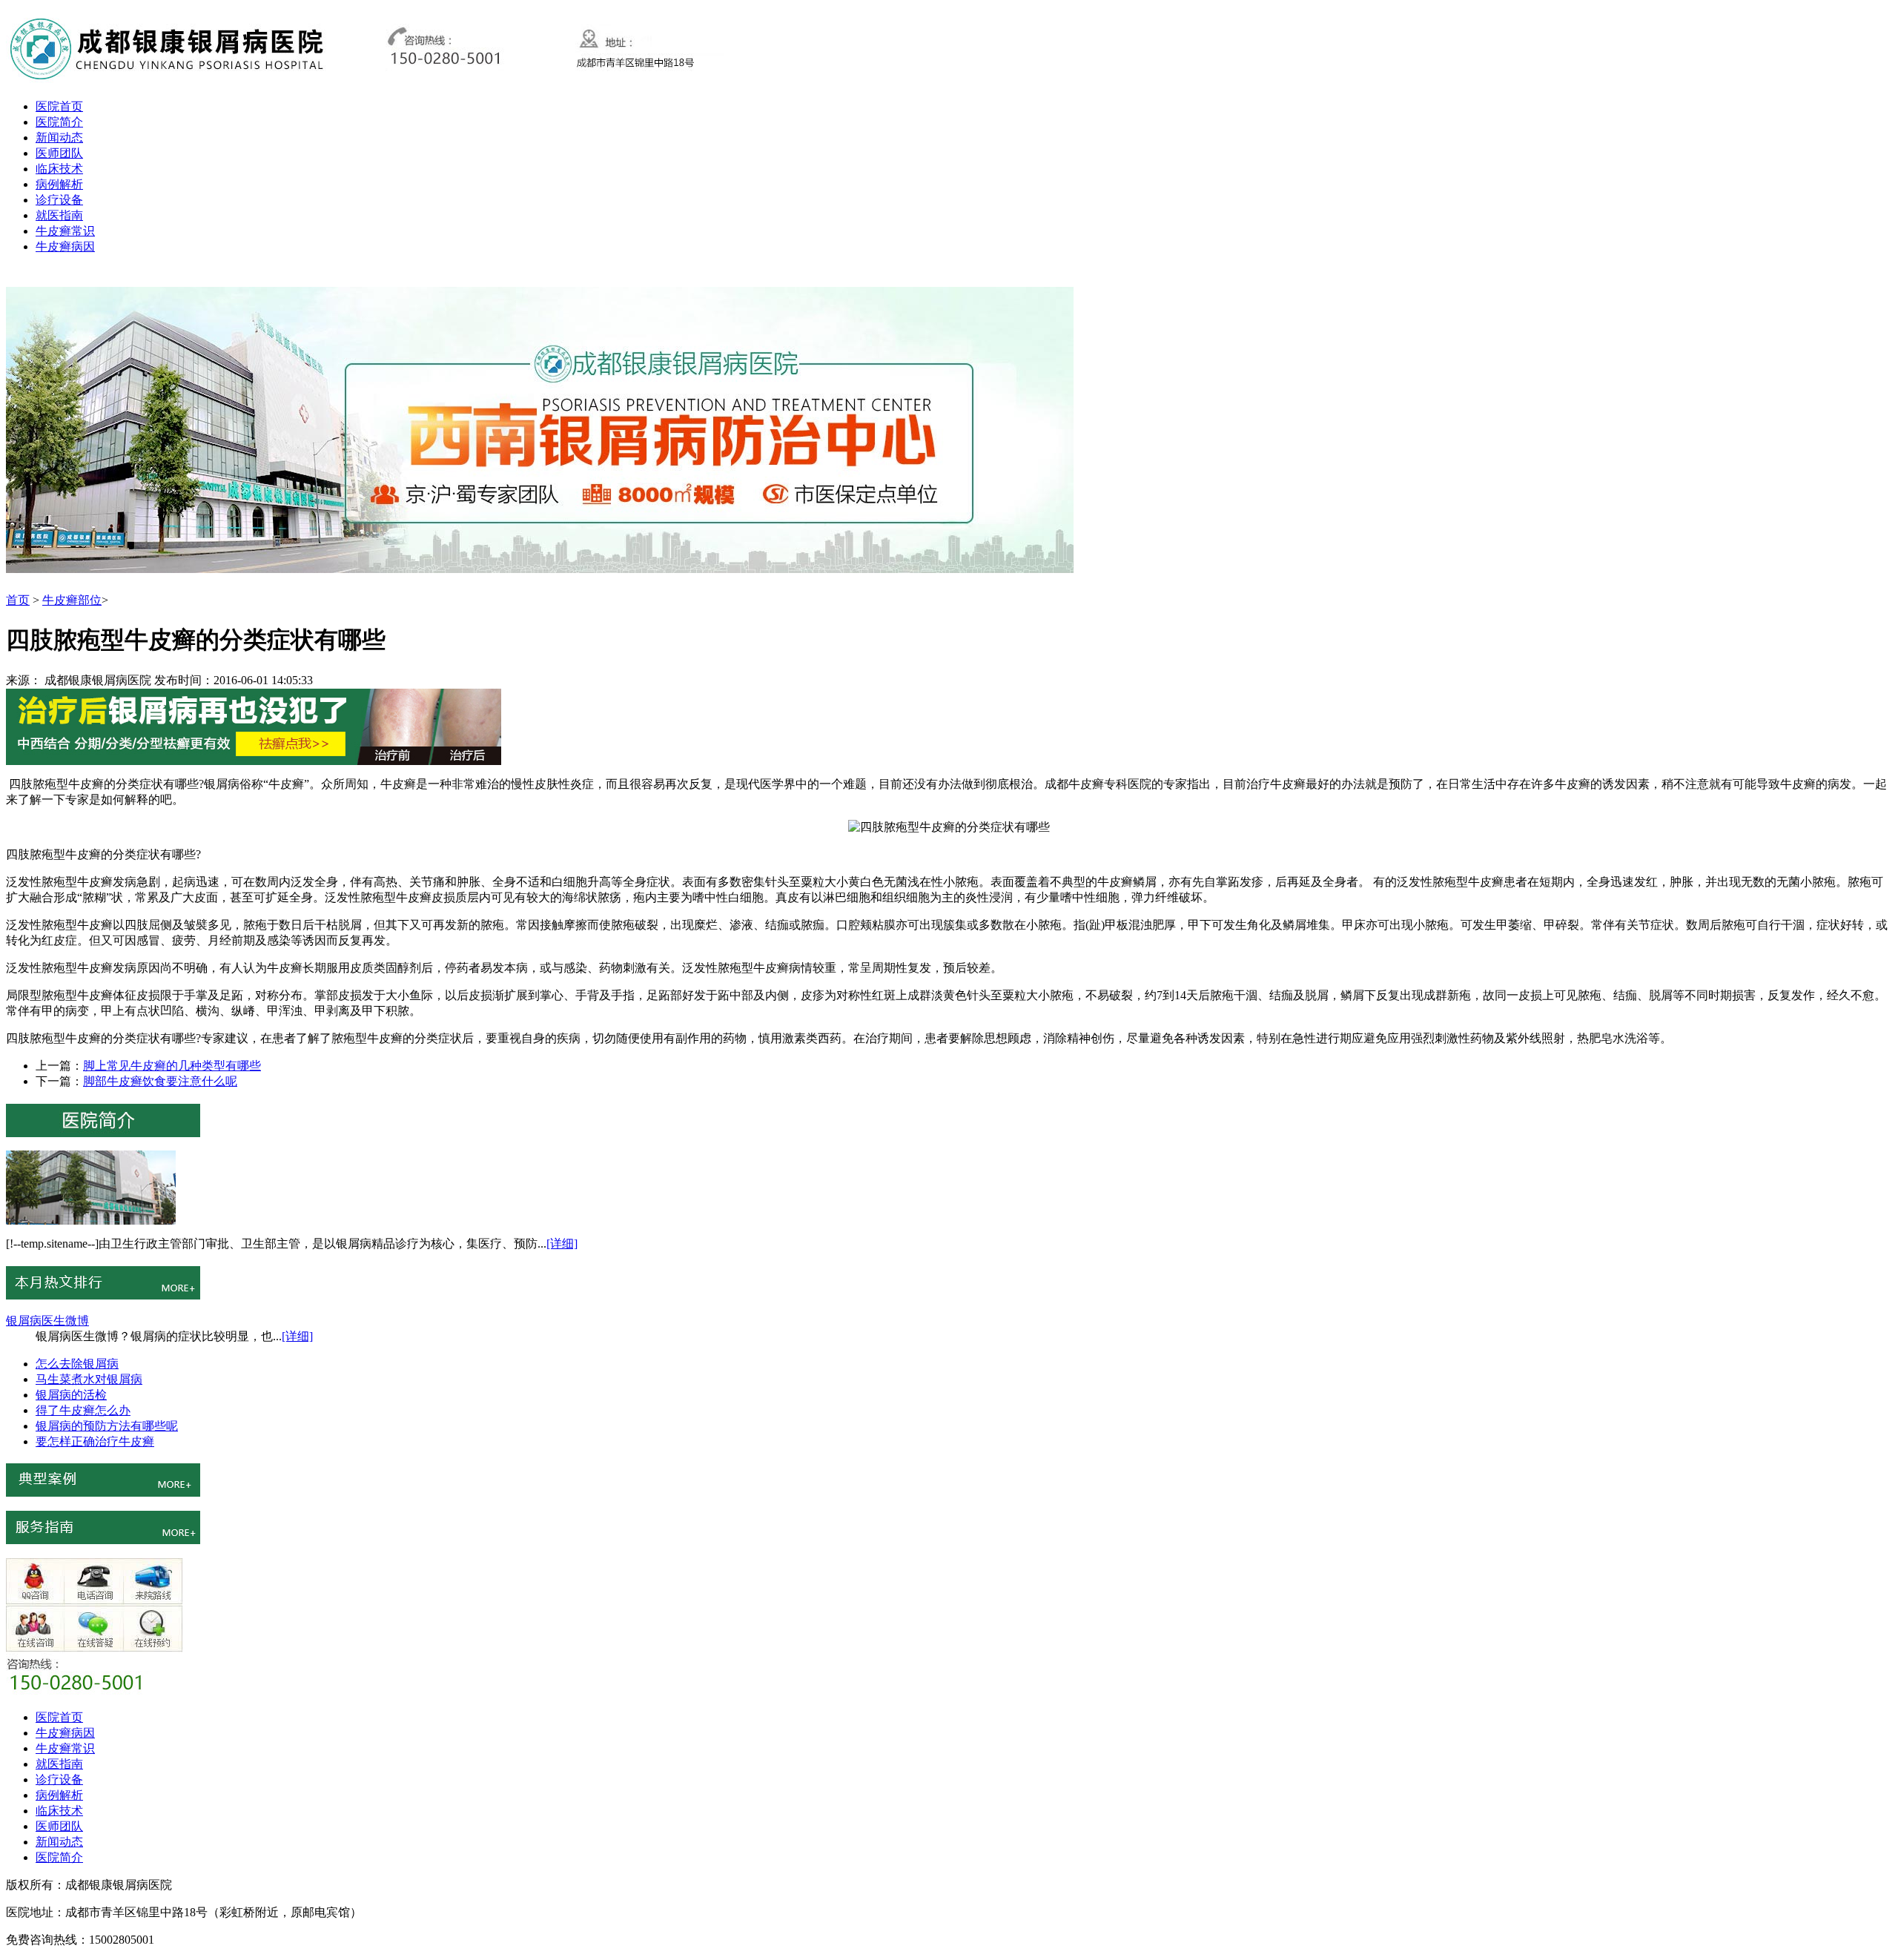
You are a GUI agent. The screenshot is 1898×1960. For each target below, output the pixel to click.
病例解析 (59, 184)
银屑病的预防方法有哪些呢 (107, 1426)
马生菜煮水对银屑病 (89, 1379)
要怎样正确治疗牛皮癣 (95, 1441)
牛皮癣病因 (65, 246)
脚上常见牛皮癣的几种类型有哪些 (172, 1066)
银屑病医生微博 (47, 1321)
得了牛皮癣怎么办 (83, 1410)
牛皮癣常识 (65, 231)
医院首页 (59, 106)
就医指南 (59, 215)
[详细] (562, 1244)
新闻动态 (59, 138)
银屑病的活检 (71, 1395)
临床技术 (59, 169)
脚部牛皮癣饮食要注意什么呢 (160, 1081)
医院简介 (59, 122)
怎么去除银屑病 (77, 1364)
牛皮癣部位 (72, 600)
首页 (18, 600)
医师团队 (59, 153)
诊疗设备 (59, 200)
